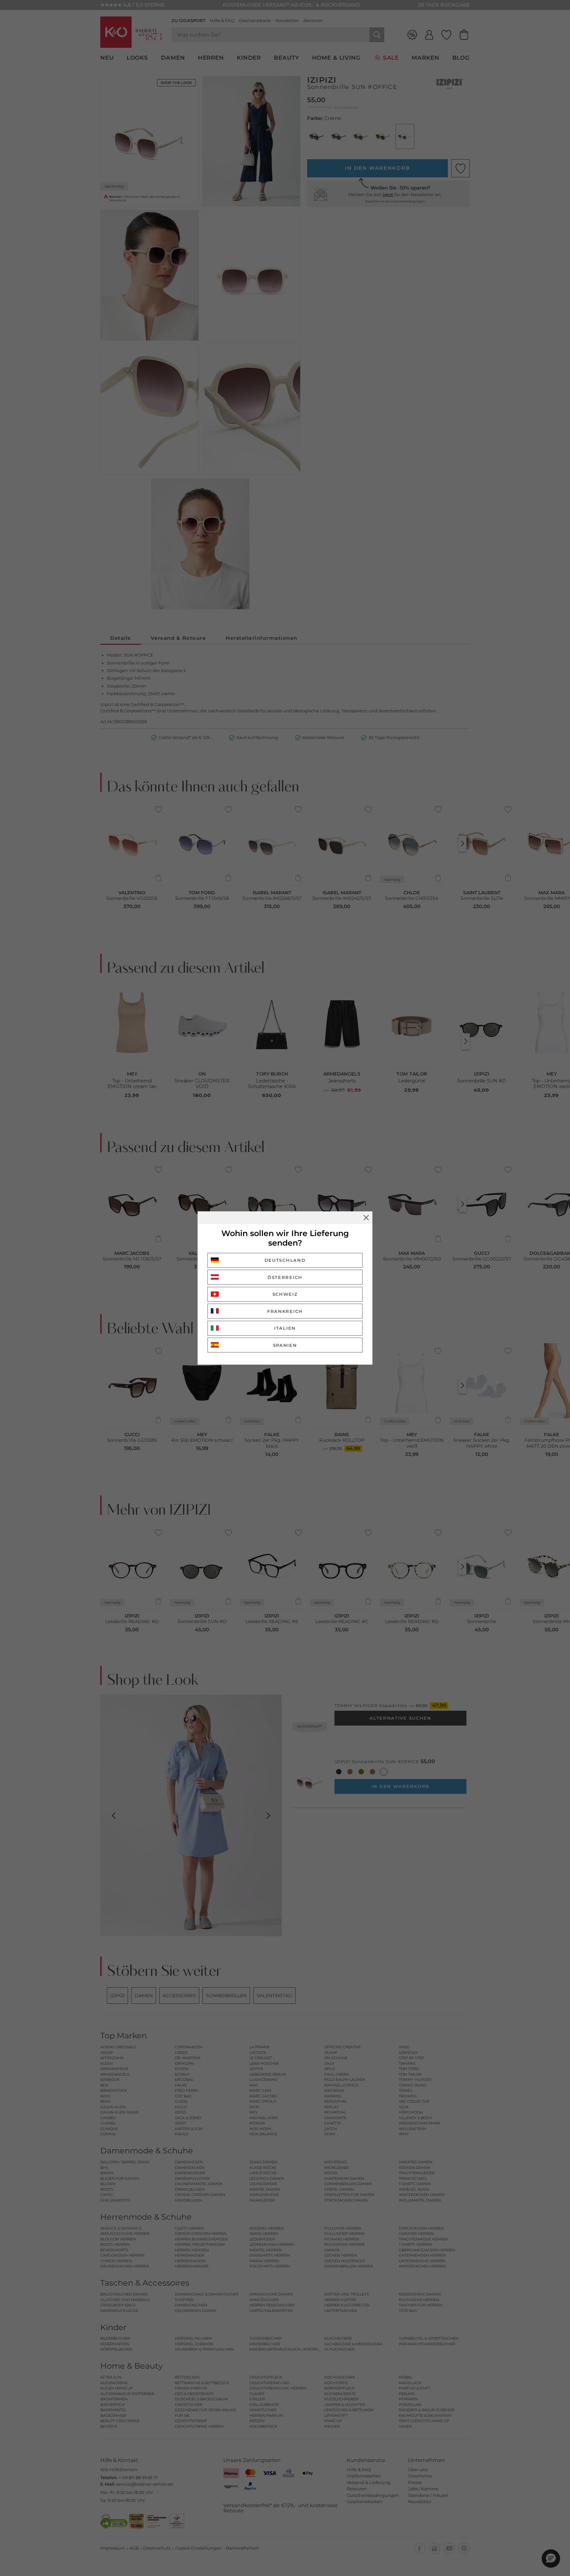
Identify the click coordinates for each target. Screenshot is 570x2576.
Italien (285, 1328)
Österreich (285, 1277)
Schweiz (285, 1294)
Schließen (366, 1218)
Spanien (285, 1345)
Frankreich (285, 1311)
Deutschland (285, 1260)
